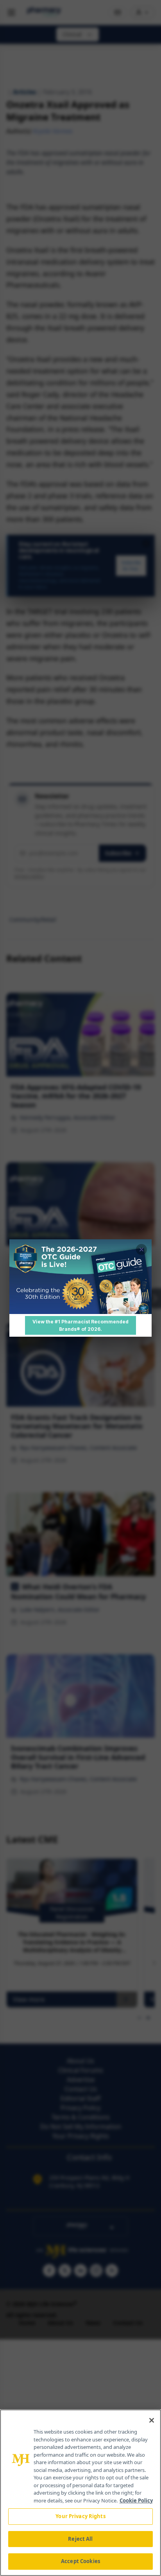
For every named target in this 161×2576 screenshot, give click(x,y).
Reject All (80, 2539)
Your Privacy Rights (80, 2516)
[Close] (152, 2420)
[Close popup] (141, 1249)
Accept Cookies (80, 2561)
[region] (80, 2493)
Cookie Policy (136, 2500)
